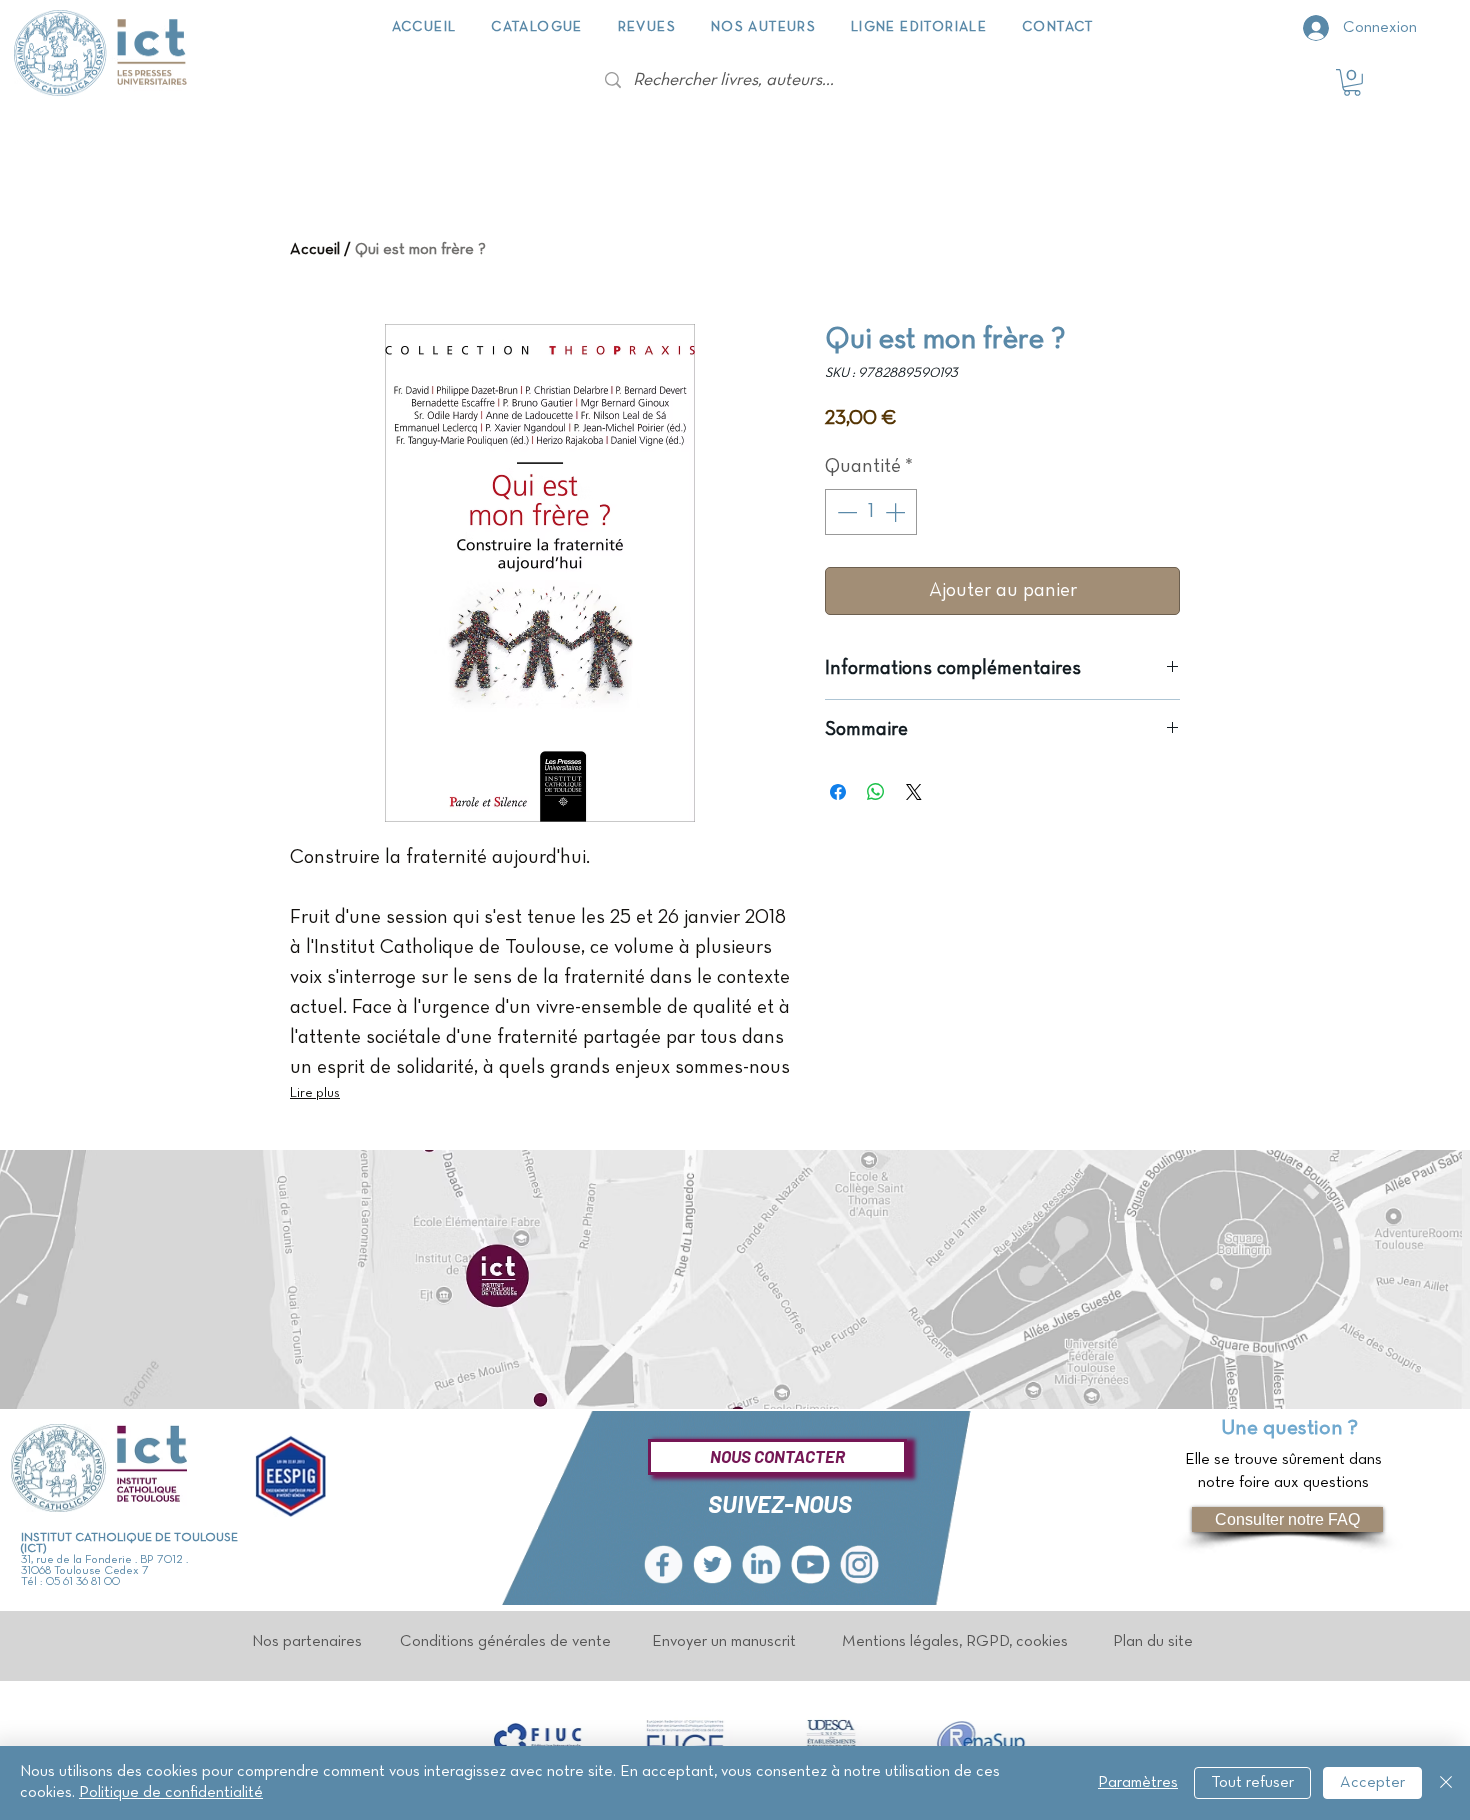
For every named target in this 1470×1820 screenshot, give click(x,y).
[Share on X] (914, 792)
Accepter (1372, 1783)
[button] (1352, 82)
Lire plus (315, 1093)
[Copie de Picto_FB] (663, 1564)
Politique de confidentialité (171, 1793)
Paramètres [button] (1138, 1783)
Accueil (315, 250)
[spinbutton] (871, 512)
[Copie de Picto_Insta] (859, 1564)
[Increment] (897, 512)
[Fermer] (1446, 1783)
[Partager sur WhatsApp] (876, 792)
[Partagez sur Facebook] (838, 792)
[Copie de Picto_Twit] (712, 1564)
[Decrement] (845, 512)
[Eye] (538, 1739)
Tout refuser (1252, 1783)
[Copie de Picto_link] (761, 1564)
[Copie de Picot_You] (810, 1564)
